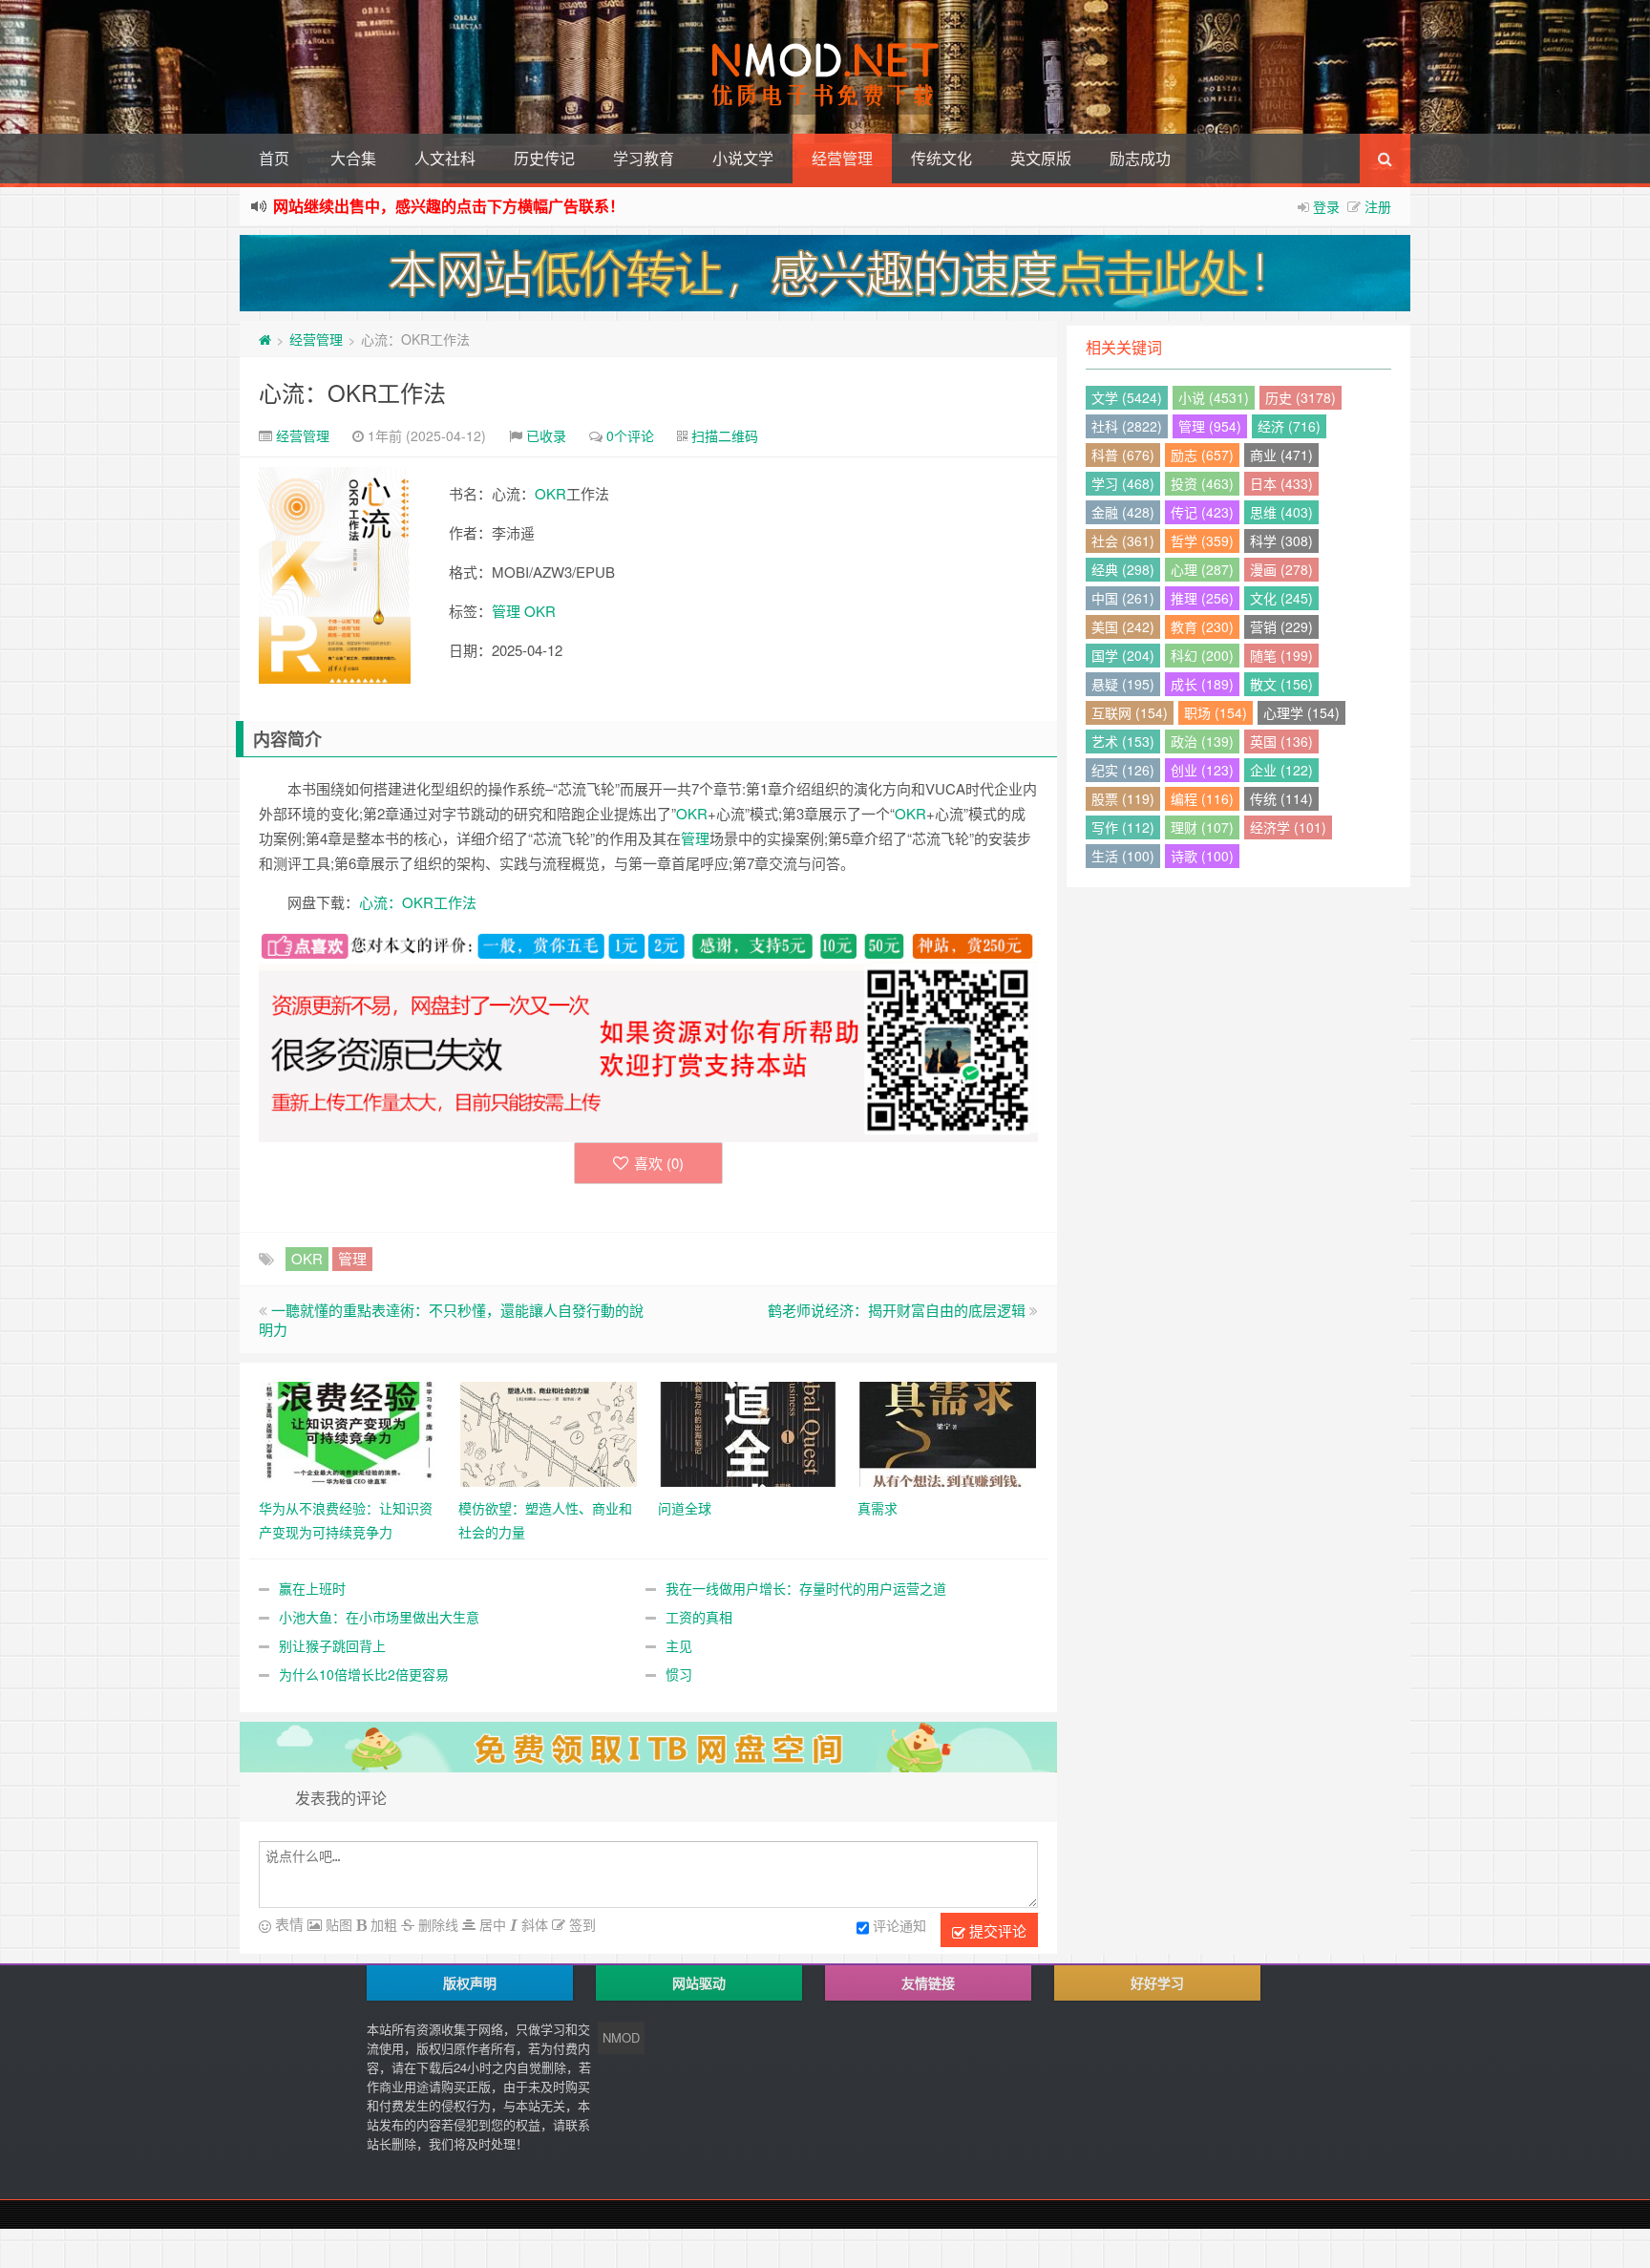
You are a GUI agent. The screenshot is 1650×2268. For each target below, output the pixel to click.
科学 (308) (1281, 541)
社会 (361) (1123, 541)
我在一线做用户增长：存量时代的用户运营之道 (806, 1588)
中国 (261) (1123, 598)
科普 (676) (1123, 455)
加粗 (382, 1924)
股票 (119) (1123, 798)
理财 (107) (1202, 827)
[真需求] (948, 1431)
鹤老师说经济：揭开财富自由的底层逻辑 (897, 1310)
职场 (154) (1216, 712)
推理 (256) (1202, 598)
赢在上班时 (312, 1588)
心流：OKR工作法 (352, 392)
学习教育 (644, 158)
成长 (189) (1202, 684)
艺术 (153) (1123, 741)
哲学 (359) (1202, 541)
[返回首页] (265, 339)
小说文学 (743, 158)
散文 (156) (1281, 684)
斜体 (533, 1924)
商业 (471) (1281, 455)
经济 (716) (1289, 426)
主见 (679, 1645)
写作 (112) (1123, 827)
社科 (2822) (1127, 426)
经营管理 (842, 158)
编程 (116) (1202, 798)
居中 (491, 1924)
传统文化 (941, 158)
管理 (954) (1210, 426)
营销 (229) (1281, 626)
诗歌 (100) (1202, 856)
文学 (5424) (1127, 397)
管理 (506, 611)
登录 (1326, 206)
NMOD (621, 2037)
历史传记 (544, 158)
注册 (1378, 206)
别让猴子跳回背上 (332, 1645)
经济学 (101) (1288, 827)
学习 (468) (1123, 483)
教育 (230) (1202, 626)
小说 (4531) (1214, 397)
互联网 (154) (1130, 712)
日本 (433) (1281, 483)
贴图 (337, 1924)
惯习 (679, 1674)
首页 (274, 158)
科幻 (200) (1202, 655)
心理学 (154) (1301, 712)
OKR (550, 493)
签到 (581, 1924)
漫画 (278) (1281, 569)
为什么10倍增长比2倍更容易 (364, 1674)
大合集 (353, 158)
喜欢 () (659, 1163)
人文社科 (445, 158)
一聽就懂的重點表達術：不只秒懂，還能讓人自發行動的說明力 (451, 1319)
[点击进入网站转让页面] (825, 273)
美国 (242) (1123, 626)
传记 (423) (1202, 512)
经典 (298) (1123, 569)
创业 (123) (1202, 770)
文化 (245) (1281, 598)
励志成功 (1140, 158)
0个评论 (630, 435)
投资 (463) (1202, 483)
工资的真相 (699, 1617)
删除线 (436, 1924)
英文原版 (1041, 158)
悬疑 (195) (1123, 684)
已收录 (546, 435)
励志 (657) (1202, 455)
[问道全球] (748, 1431)
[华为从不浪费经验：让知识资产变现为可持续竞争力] (349, 1431)
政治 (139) (1202, 741)
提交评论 (996, 1930)
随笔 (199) (1281, 655)
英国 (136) (1281, 741)
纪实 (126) (1123, 770)
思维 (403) (1281, 512)
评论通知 (899, 1925)
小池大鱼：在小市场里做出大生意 (379, 1617)
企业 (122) (1281, 770)
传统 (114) (1281, 798)
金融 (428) (1123, 512)
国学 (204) (1123, 655)
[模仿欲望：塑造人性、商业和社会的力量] (549, 1431)
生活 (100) (1123, 856)
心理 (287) (1202, 569)
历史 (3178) (1301, 397)
